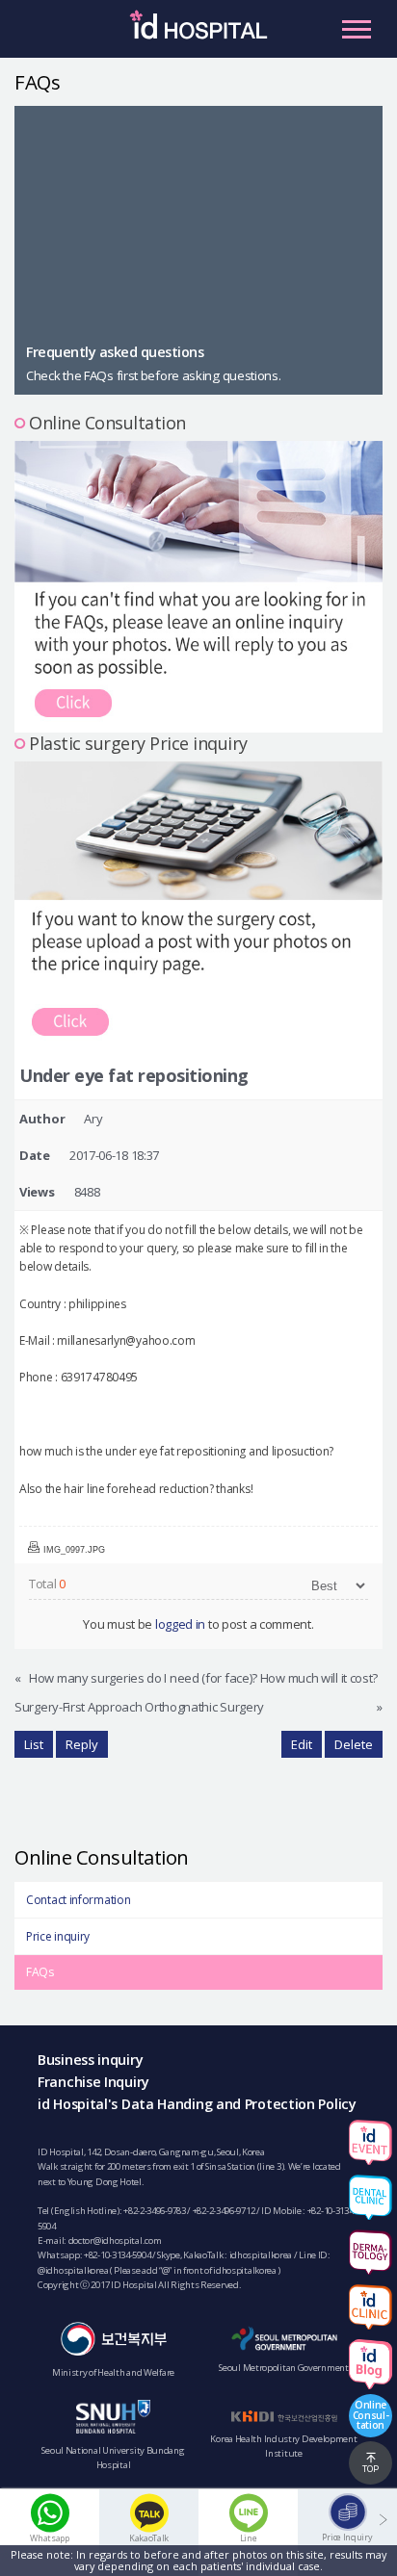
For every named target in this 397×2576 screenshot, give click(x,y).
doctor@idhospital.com (115, 2241)
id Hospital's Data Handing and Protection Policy (197, 2104)
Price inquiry (58, 1936)
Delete (354, 1744)
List (34, 1744)
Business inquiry (90, 2060)
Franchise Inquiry (93, 2082)
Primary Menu (357, 29)
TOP (371, 2469)
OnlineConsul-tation (371, 2414)
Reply (82, 1744)
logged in (180, 1624)
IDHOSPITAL (198, 34)
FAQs (40, 1972)
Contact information (78, 1900)
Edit (302, 1744)
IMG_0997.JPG (74, 1550)
